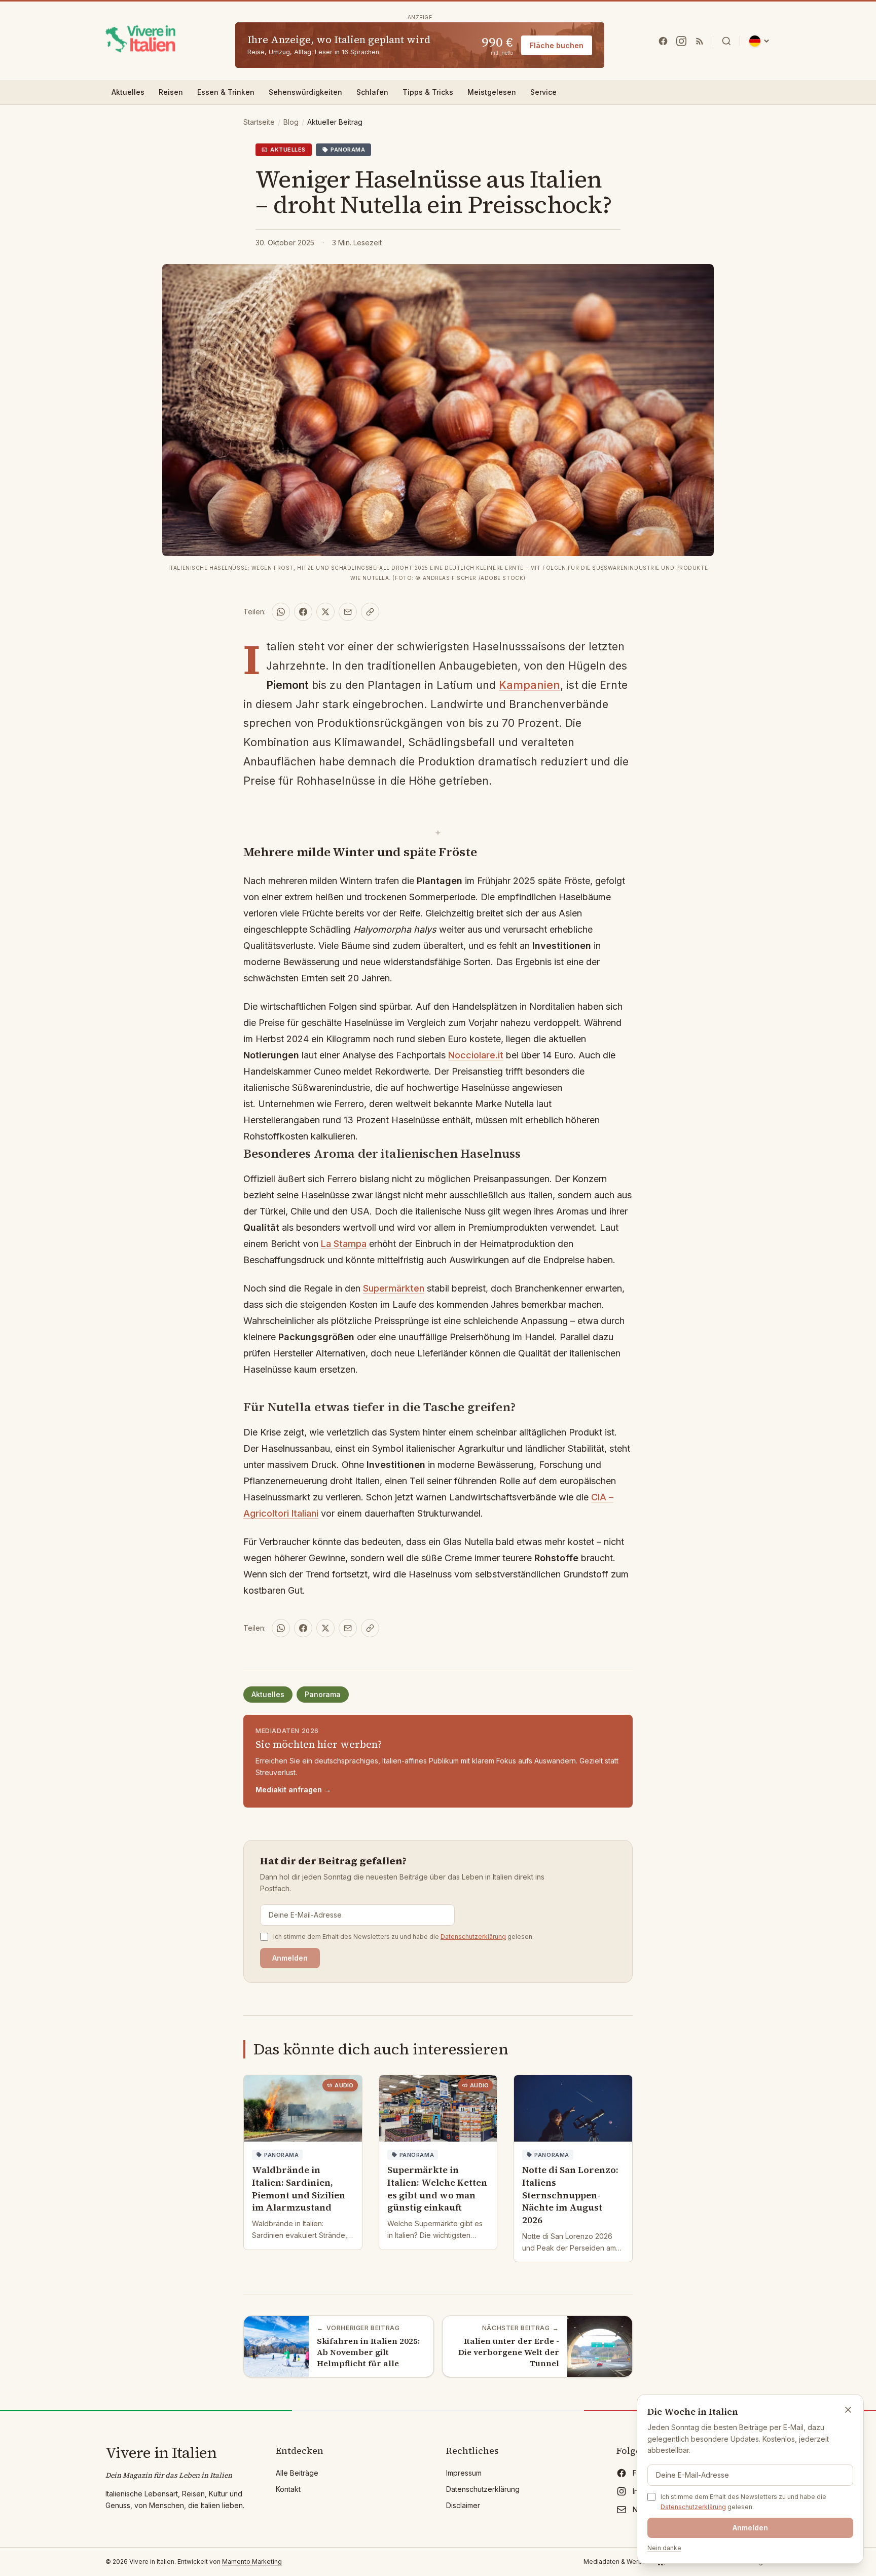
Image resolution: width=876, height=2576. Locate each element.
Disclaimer (463, 2505)
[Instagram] (681, 41)
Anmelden (290, 1958)
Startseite (259, 122)
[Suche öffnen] (726, 41)
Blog (291, 122)
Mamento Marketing (252, 2562)
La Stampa (344, 1244)
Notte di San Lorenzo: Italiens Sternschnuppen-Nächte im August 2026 (570, 2195)
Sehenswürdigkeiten (305, 92)
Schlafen (372, 92)
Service (543, 92)
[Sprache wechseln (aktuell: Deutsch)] (759, 41)
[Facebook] (663, 41)
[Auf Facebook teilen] (303, 612)
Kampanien (530, 685)
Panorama (323, 1694)
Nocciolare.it (476, 1055)
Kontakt (288, 2489)
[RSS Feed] (700, 41)
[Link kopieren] (370, 612)
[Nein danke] (848, 2410)
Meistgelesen (492, 92)
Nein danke (664, 2548)
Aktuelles (128, 92)
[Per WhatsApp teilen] (281, 612)
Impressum (464, 2473)
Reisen (171, 92)
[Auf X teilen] (325, 612)
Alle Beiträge (297, 2473)
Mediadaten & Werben (617, 2562)
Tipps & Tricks (428, 92)
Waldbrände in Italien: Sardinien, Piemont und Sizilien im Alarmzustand (299, 2188)
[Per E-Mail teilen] (348, 612)
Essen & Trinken (226, 92)
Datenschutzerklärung (473, 1937)
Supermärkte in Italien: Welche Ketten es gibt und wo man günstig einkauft (437, 2188)
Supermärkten (394, 1288)
